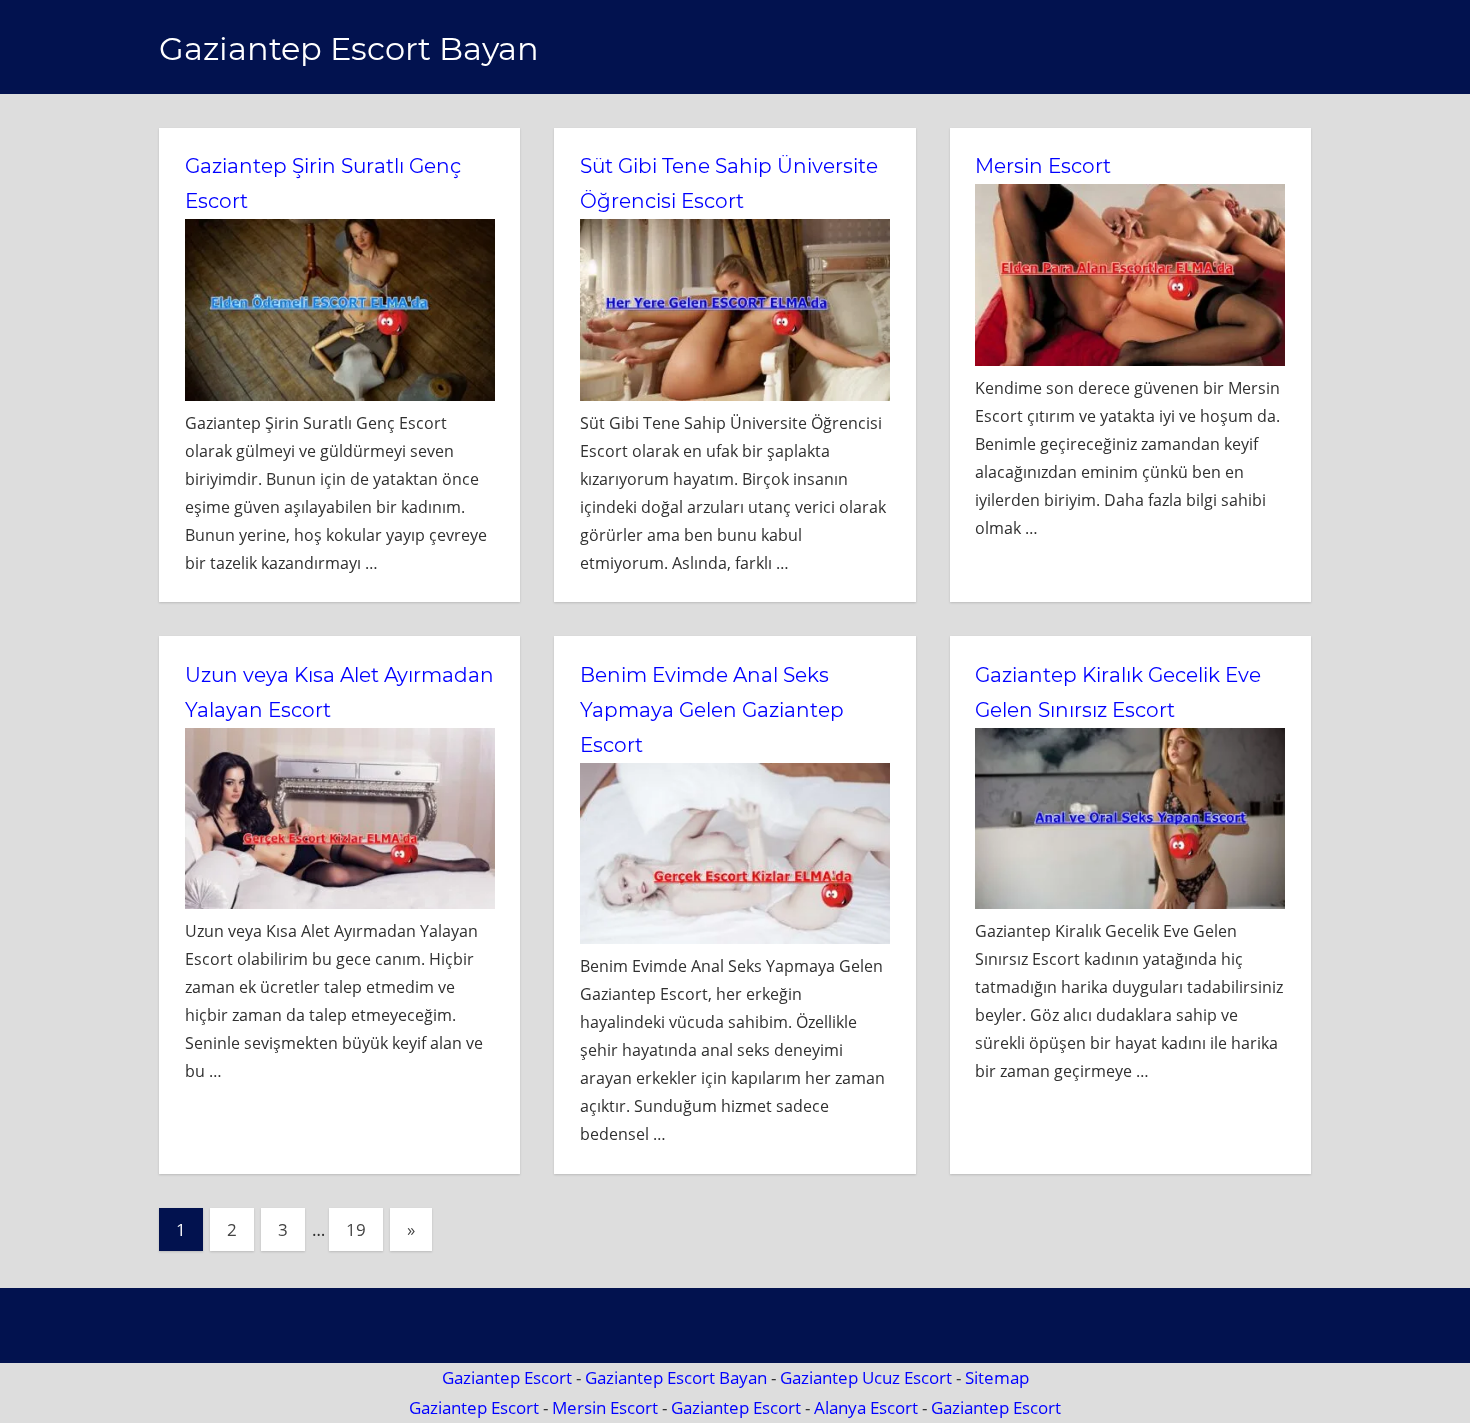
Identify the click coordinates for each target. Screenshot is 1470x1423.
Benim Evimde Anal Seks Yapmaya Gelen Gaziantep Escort (712, 710)
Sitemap (997, 1377)
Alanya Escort (866, 1407)
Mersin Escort (1043, 166)
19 (356, 1229)
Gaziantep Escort (507, 1377)
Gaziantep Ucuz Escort (866, 1377)
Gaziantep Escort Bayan (349, 48)
